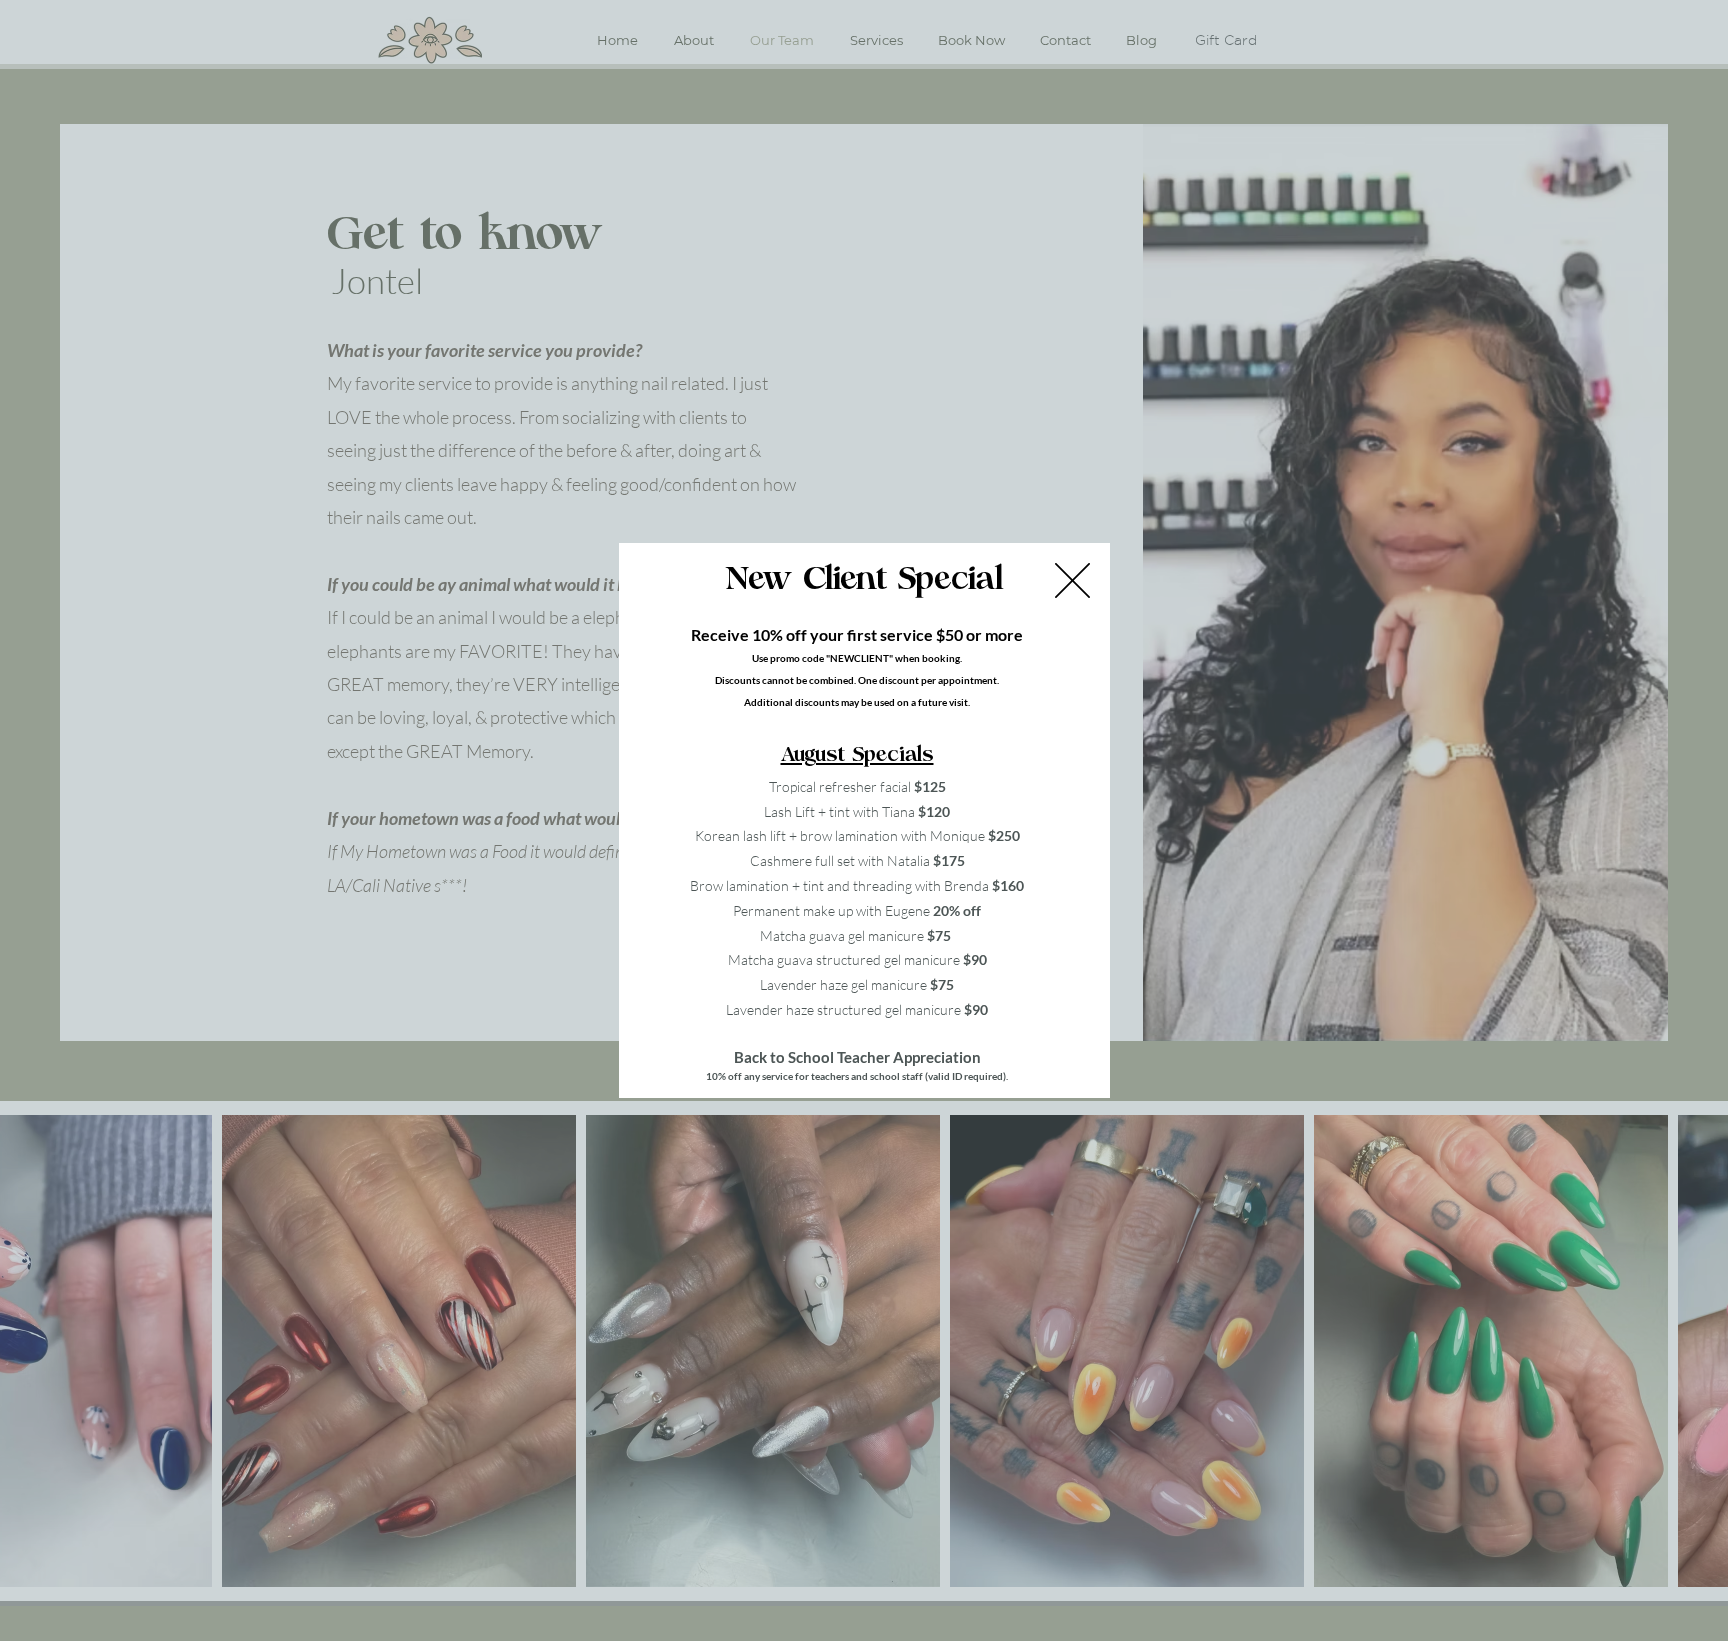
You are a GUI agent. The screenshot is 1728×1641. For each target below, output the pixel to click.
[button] (1072, 580)
